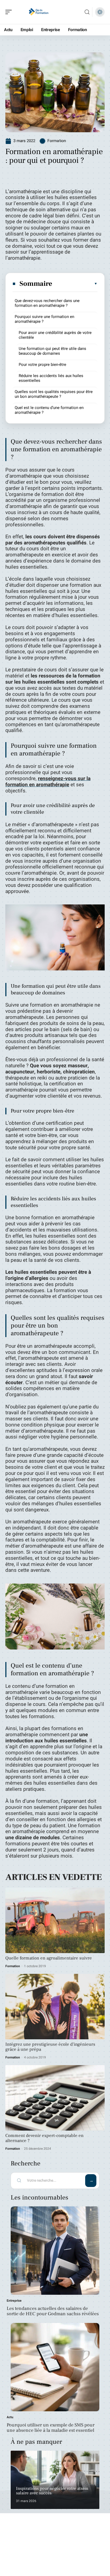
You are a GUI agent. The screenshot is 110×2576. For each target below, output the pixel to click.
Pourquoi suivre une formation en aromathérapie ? (44, 319)
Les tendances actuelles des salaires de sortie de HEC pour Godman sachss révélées (53, 2311)
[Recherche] (87, 12)
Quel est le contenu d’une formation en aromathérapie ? (49, 410)
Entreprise (14, 2301)
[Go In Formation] (38, 12)
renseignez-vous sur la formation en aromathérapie (48, 782)
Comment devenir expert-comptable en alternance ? (44, 2138)
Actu (10, 2417)
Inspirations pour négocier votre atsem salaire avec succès (52, 2491)
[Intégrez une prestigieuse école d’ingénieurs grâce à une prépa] (55, 2007)
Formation (57, 141)
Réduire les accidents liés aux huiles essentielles (51, 378)
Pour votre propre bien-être (42, 365)
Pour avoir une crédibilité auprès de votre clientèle (55, 335)
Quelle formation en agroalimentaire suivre (49, 1958)
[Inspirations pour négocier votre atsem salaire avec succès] (55, 2480)
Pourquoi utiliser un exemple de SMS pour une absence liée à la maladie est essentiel (51, 2428)
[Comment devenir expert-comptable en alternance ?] (55, 2098)
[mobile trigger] (10, 12)
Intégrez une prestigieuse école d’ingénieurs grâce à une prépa (50, 2047)
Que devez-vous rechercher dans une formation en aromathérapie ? (47, 303)
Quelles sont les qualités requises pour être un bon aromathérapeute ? (54, 394)
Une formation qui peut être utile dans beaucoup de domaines (52, 351)
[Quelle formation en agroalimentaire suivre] (55, 1920)
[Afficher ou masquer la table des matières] (75, 284)
